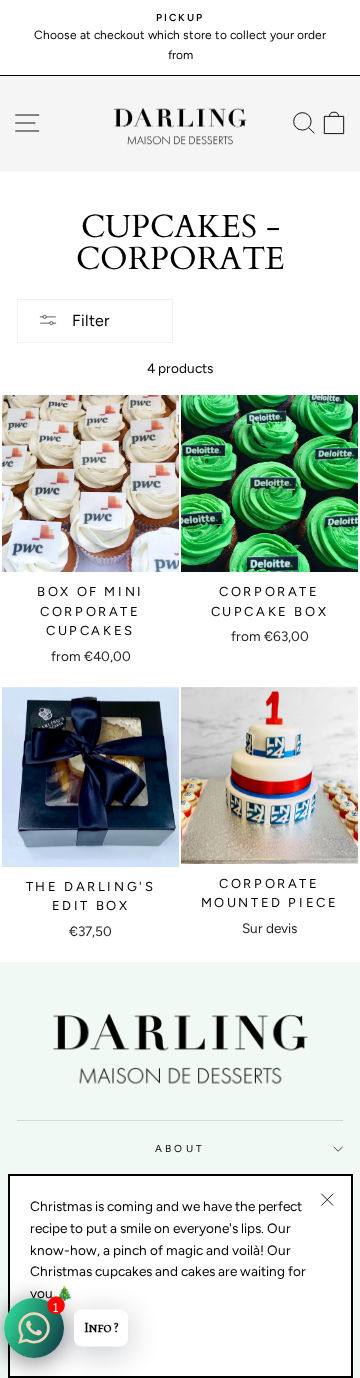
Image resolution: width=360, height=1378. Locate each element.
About (179, 1148)
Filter (88, 320)
